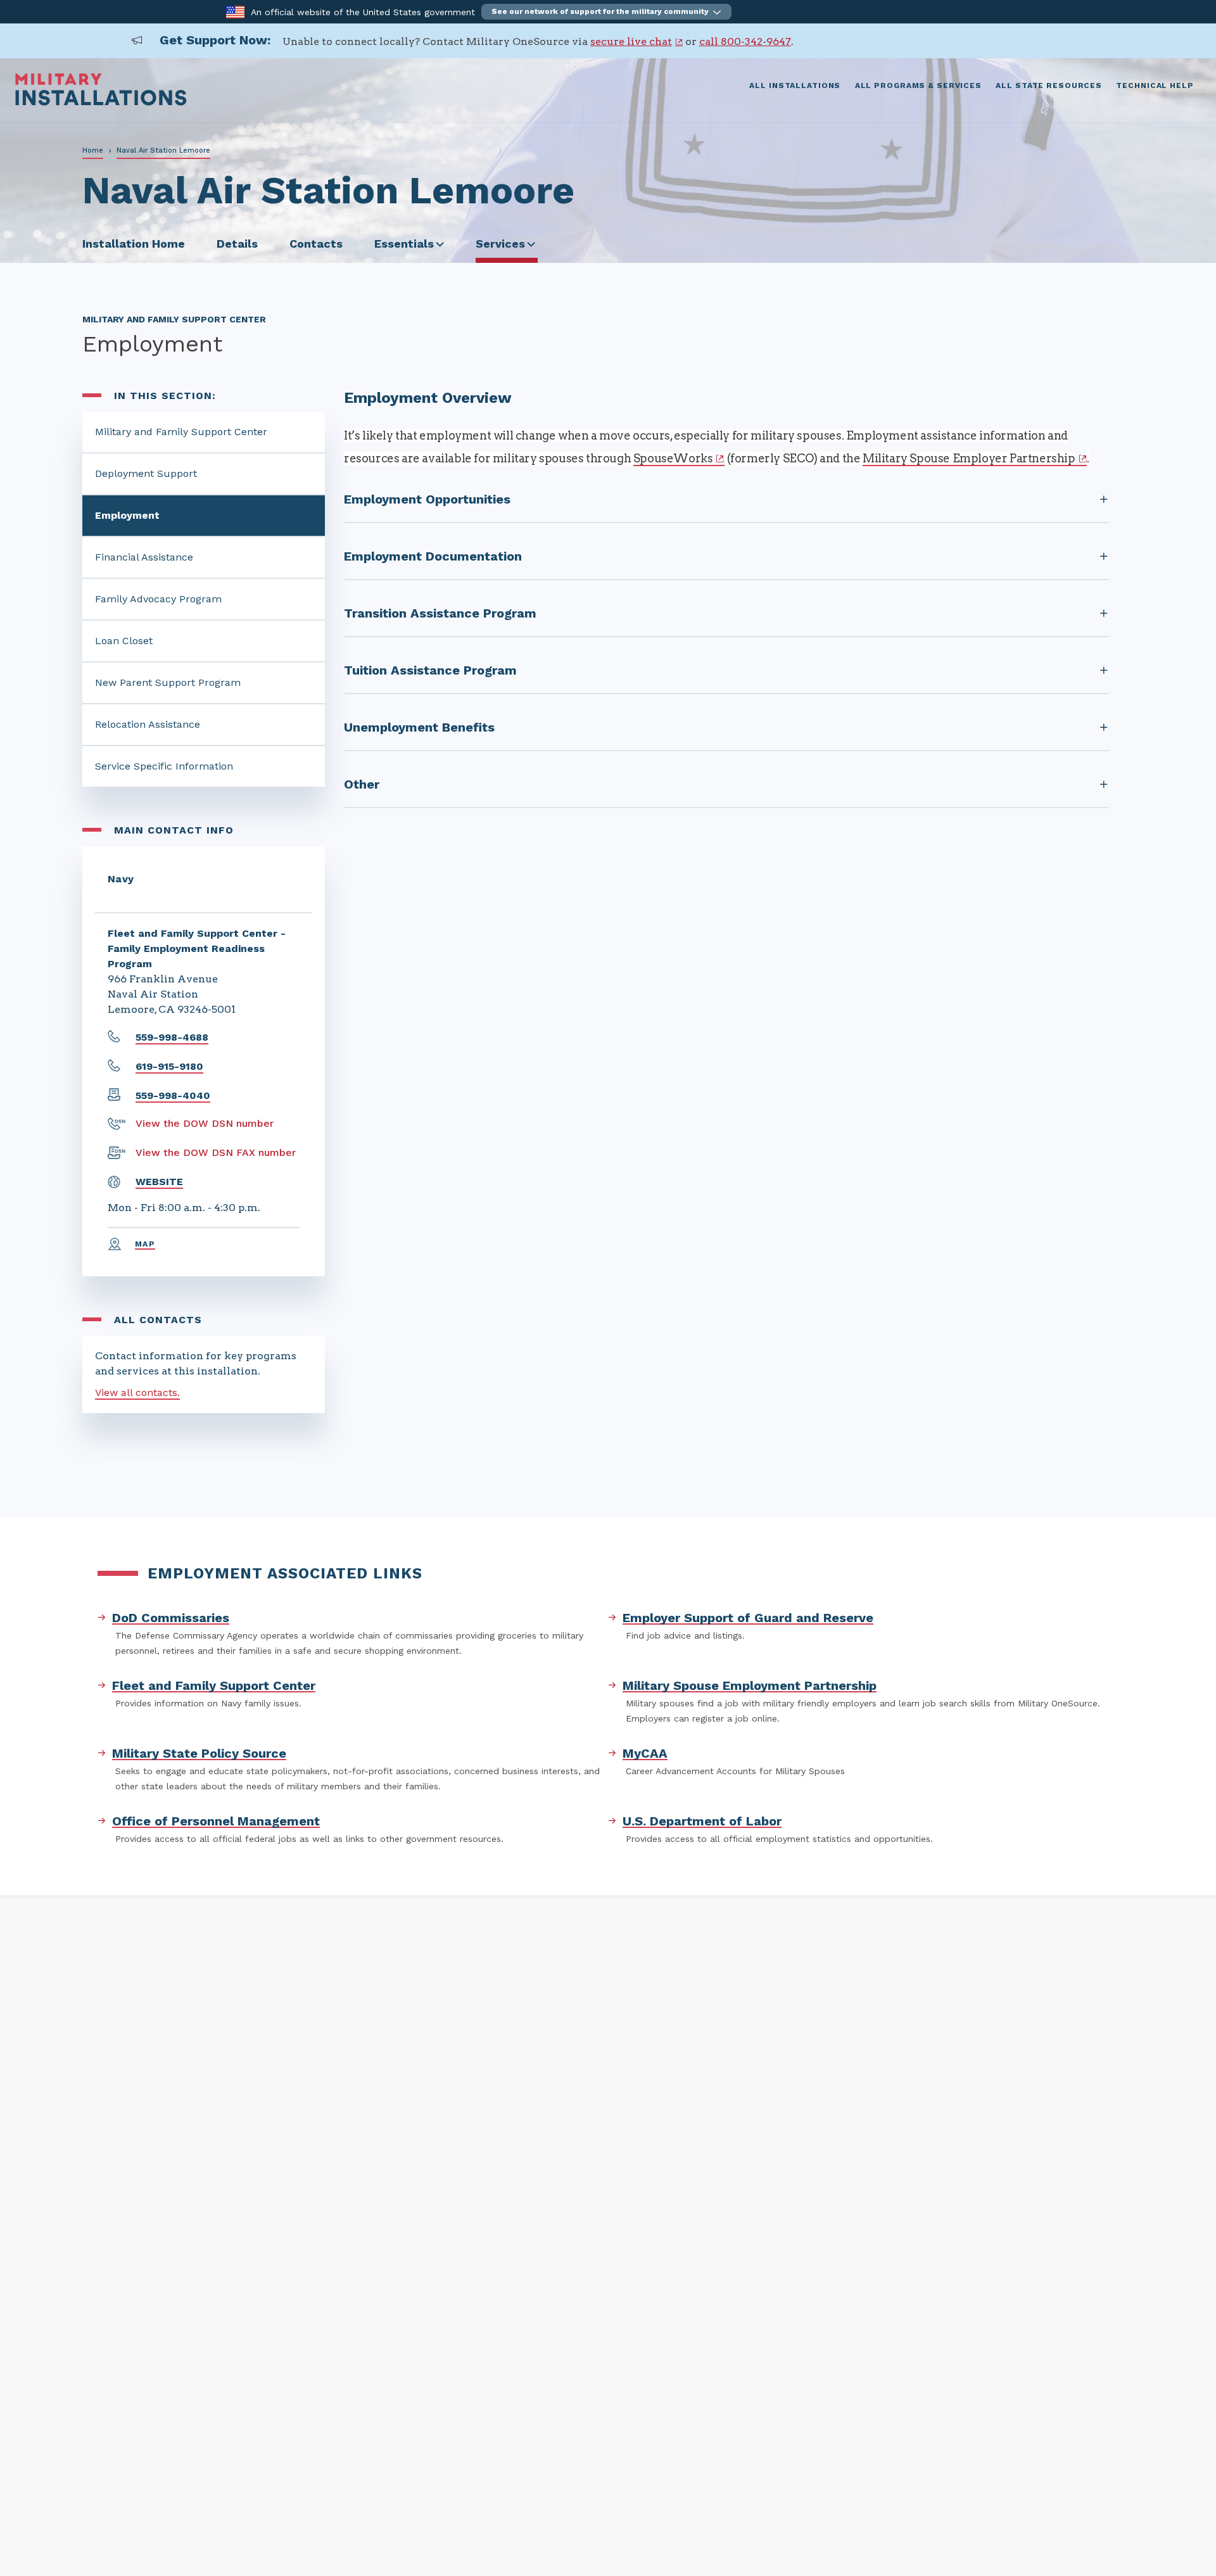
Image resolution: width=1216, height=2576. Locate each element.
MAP (145, 1244)
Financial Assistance (144, 557)
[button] (606, 12)
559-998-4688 (172, 1037)
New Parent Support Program (168, 682)
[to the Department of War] (235, 11)
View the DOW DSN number (205, 1123)
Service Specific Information (164, 766)
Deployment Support (146, 473)
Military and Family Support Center (181, 432)
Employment (127, 515)
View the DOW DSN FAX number (216, 1152)
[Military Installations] (101, 102)
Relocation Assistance (148, 724)
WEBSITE (159, 1182)
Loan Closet (124, 641)
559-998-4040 (173, 1095)
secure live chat (631, 41)
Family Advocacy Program (158, 599)
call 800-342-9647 (745, 41)
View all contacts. (137, 1393)
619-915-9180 (169, 1066)
